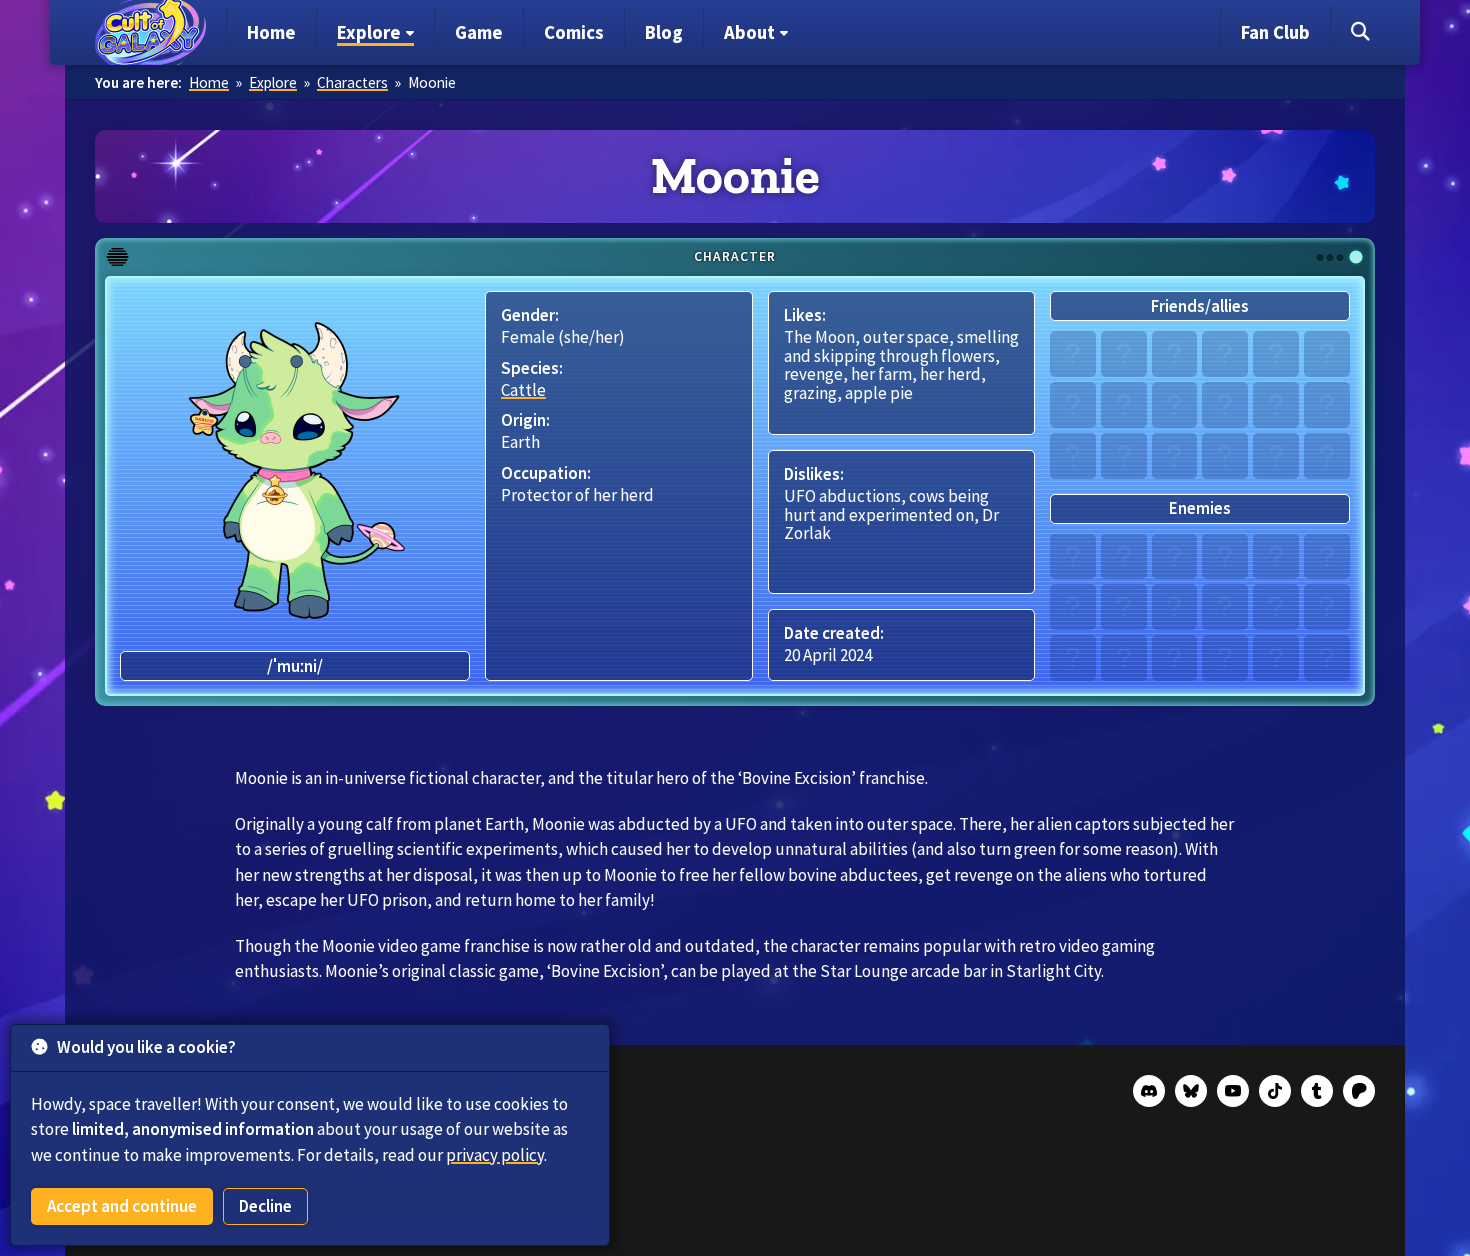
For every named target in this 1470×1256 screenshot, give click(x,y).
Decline (265, 1206)
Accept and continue (122, 1206)
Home (209, 82)
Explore (273, 82)
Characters (352, 82)
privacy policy (495, 1155)
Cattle (523, 390)
